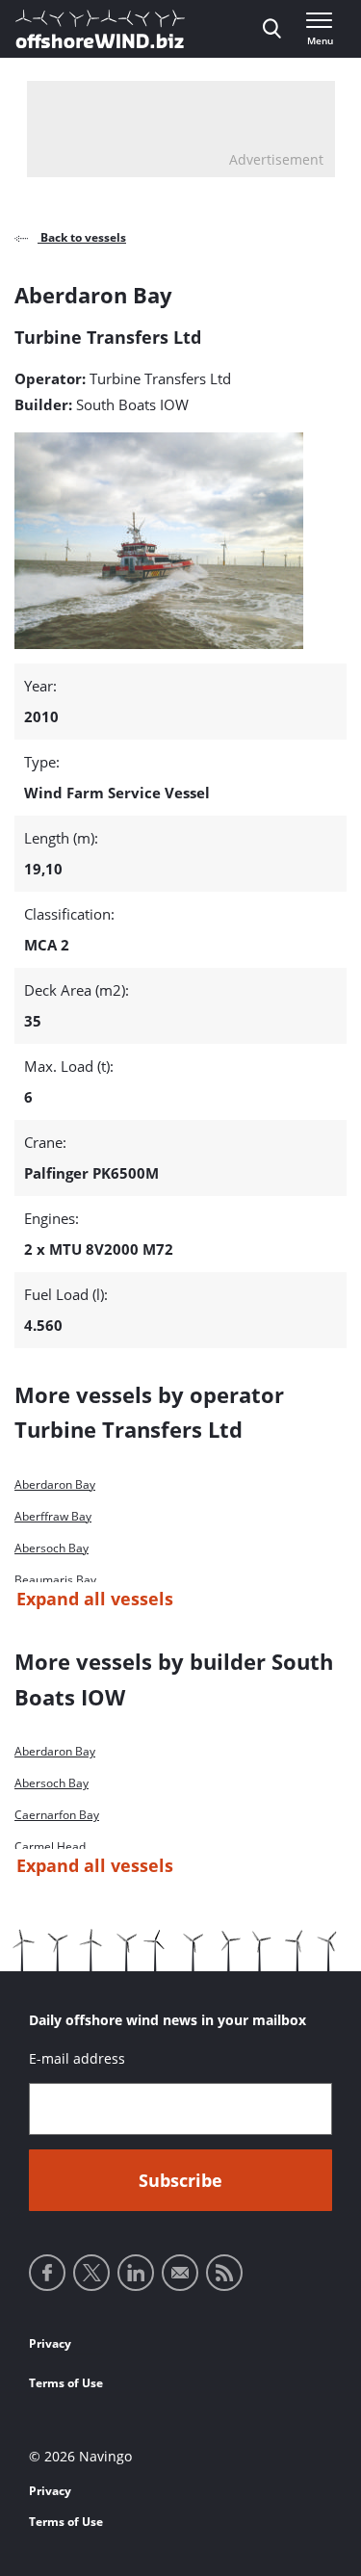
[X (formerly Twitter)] (91, 2273)
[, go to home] (100, 29)
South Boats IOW (132, 404)
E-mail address (77, 2058)
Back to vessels (82, 237)
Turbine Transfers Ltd (160, 378)
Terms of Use (66, 2383)
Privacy (50, 2343)
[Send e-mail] (180, 2273)
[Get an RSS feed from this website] (224, 2273)
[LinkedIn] (136, 2273)
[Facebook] (47, 2273)
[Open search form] (272, 29)
